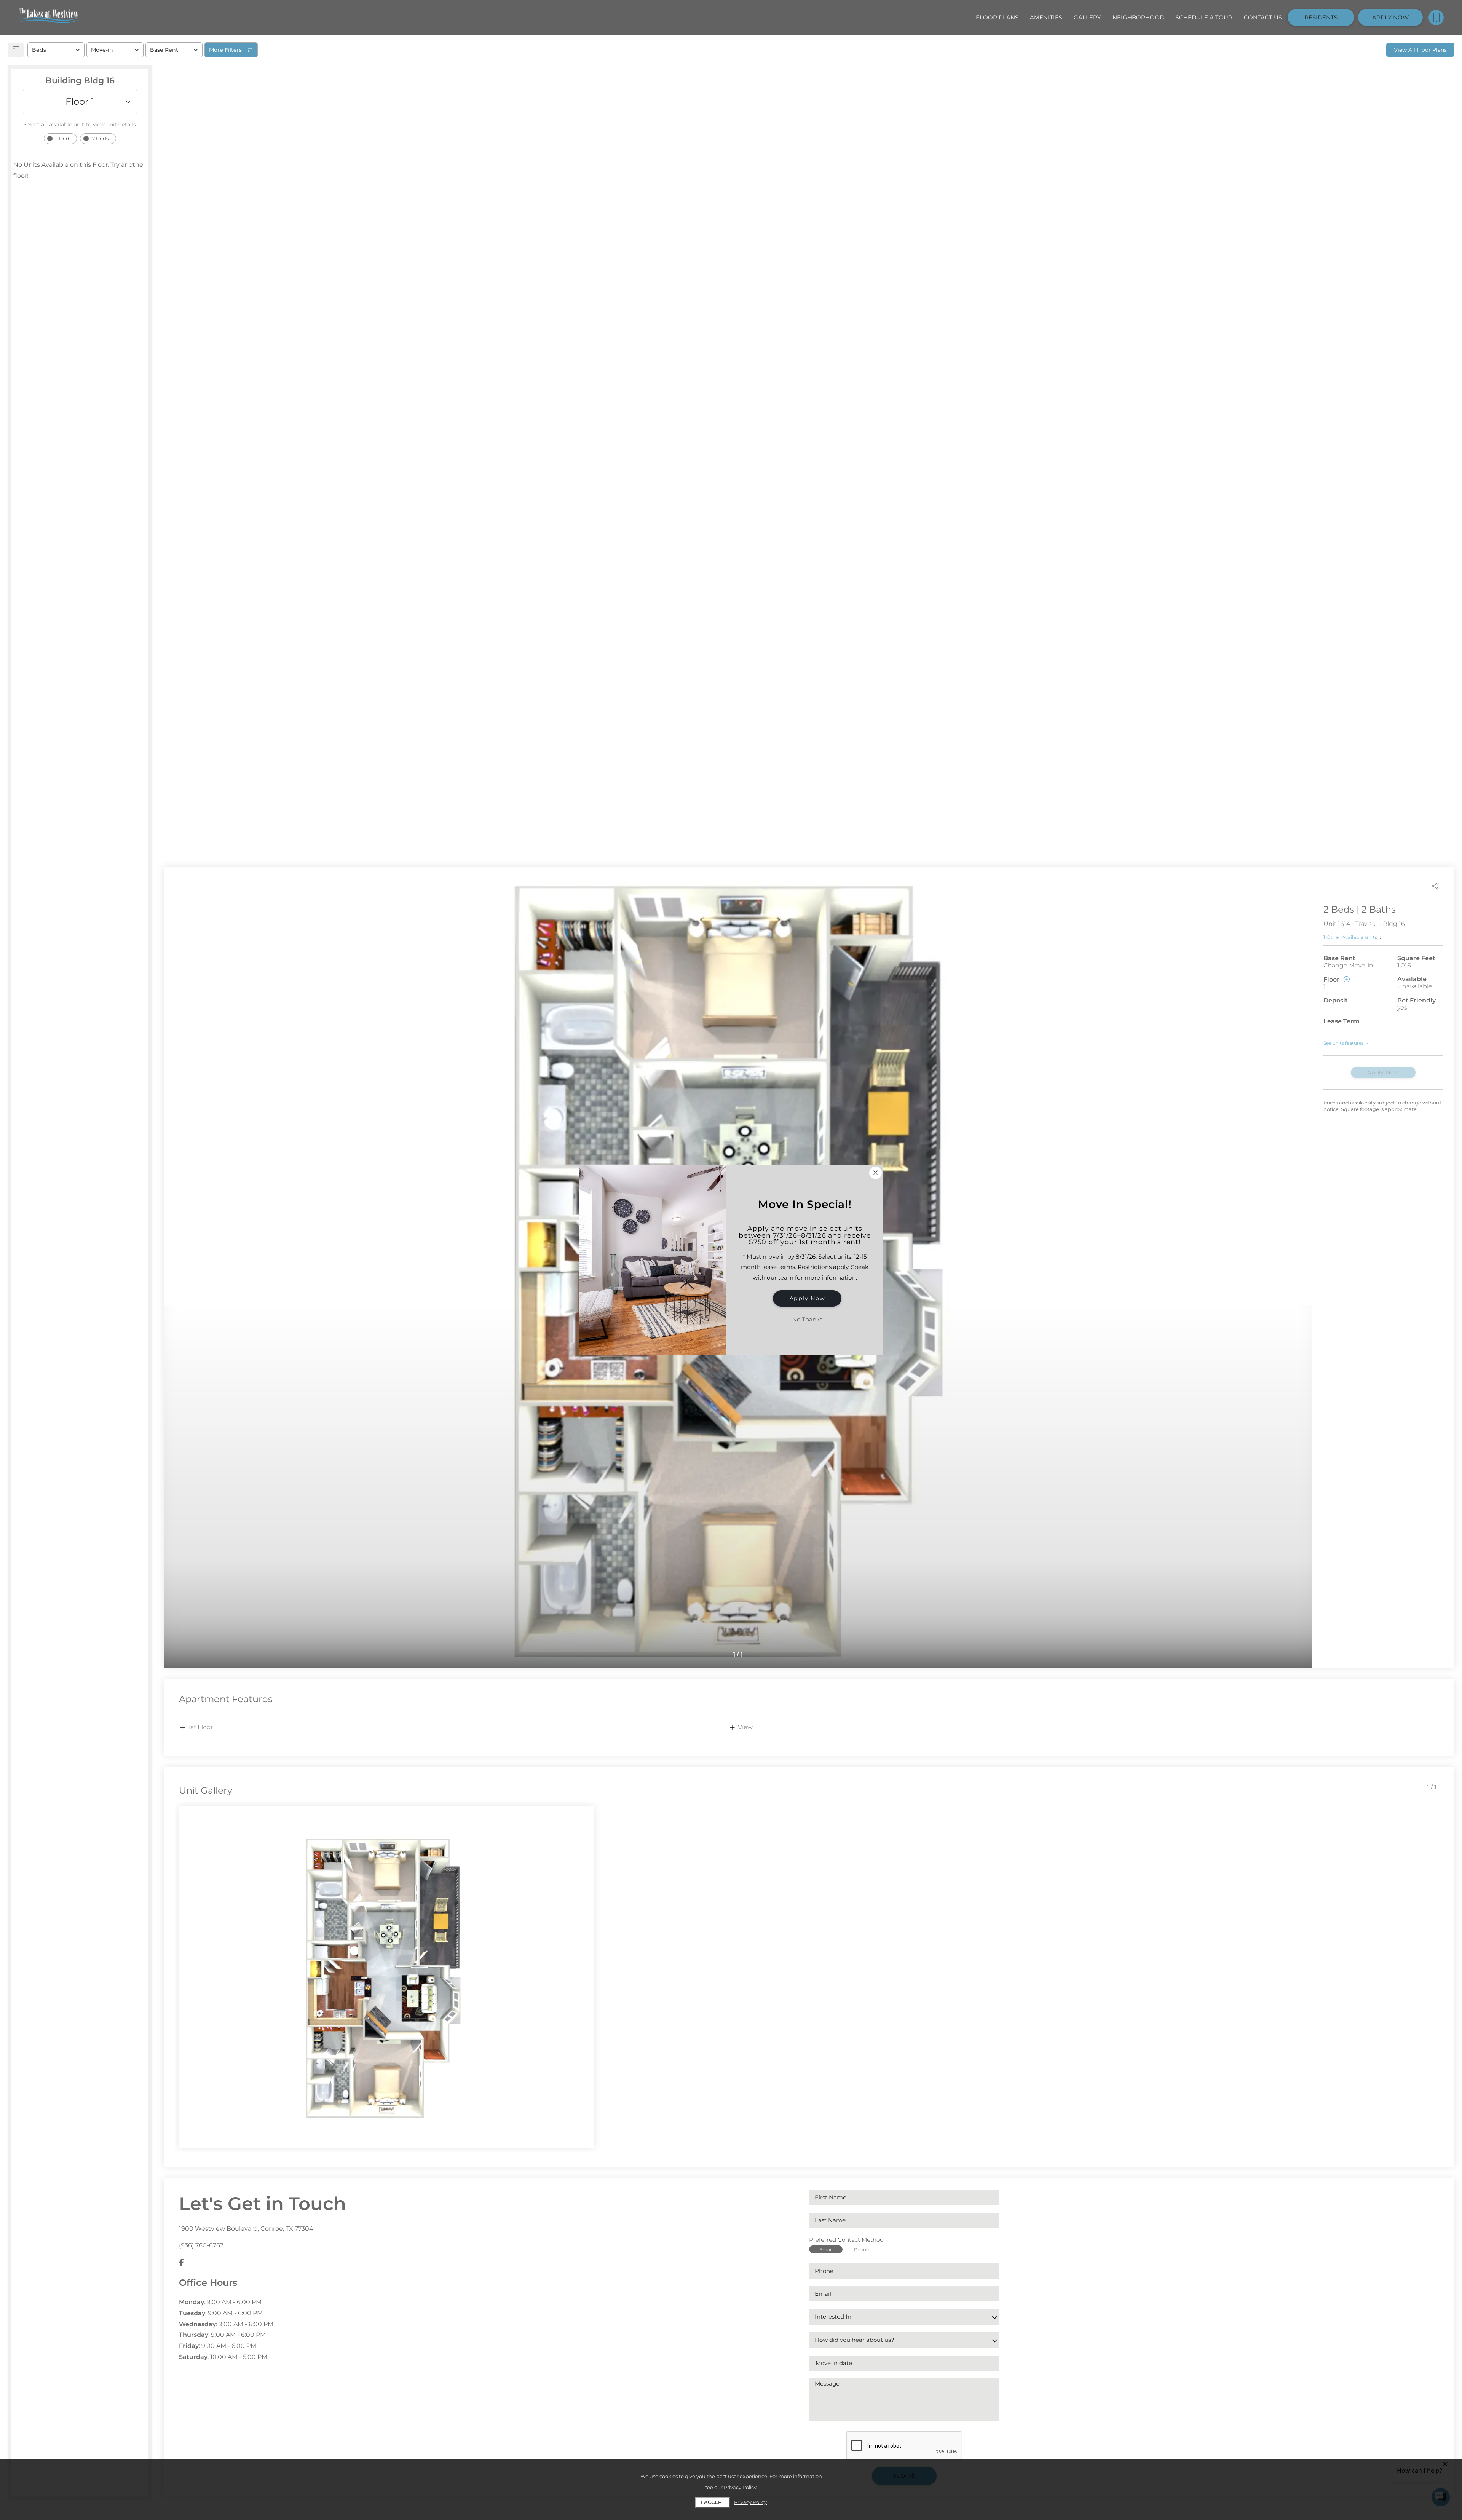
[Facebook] (181, 2263)
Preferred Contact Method (846, 2240)
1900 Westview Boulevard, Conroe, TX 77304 (246, 2229)
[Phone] (1436, 18)
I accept (713, 2502)
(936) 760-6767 (201, 2245)
